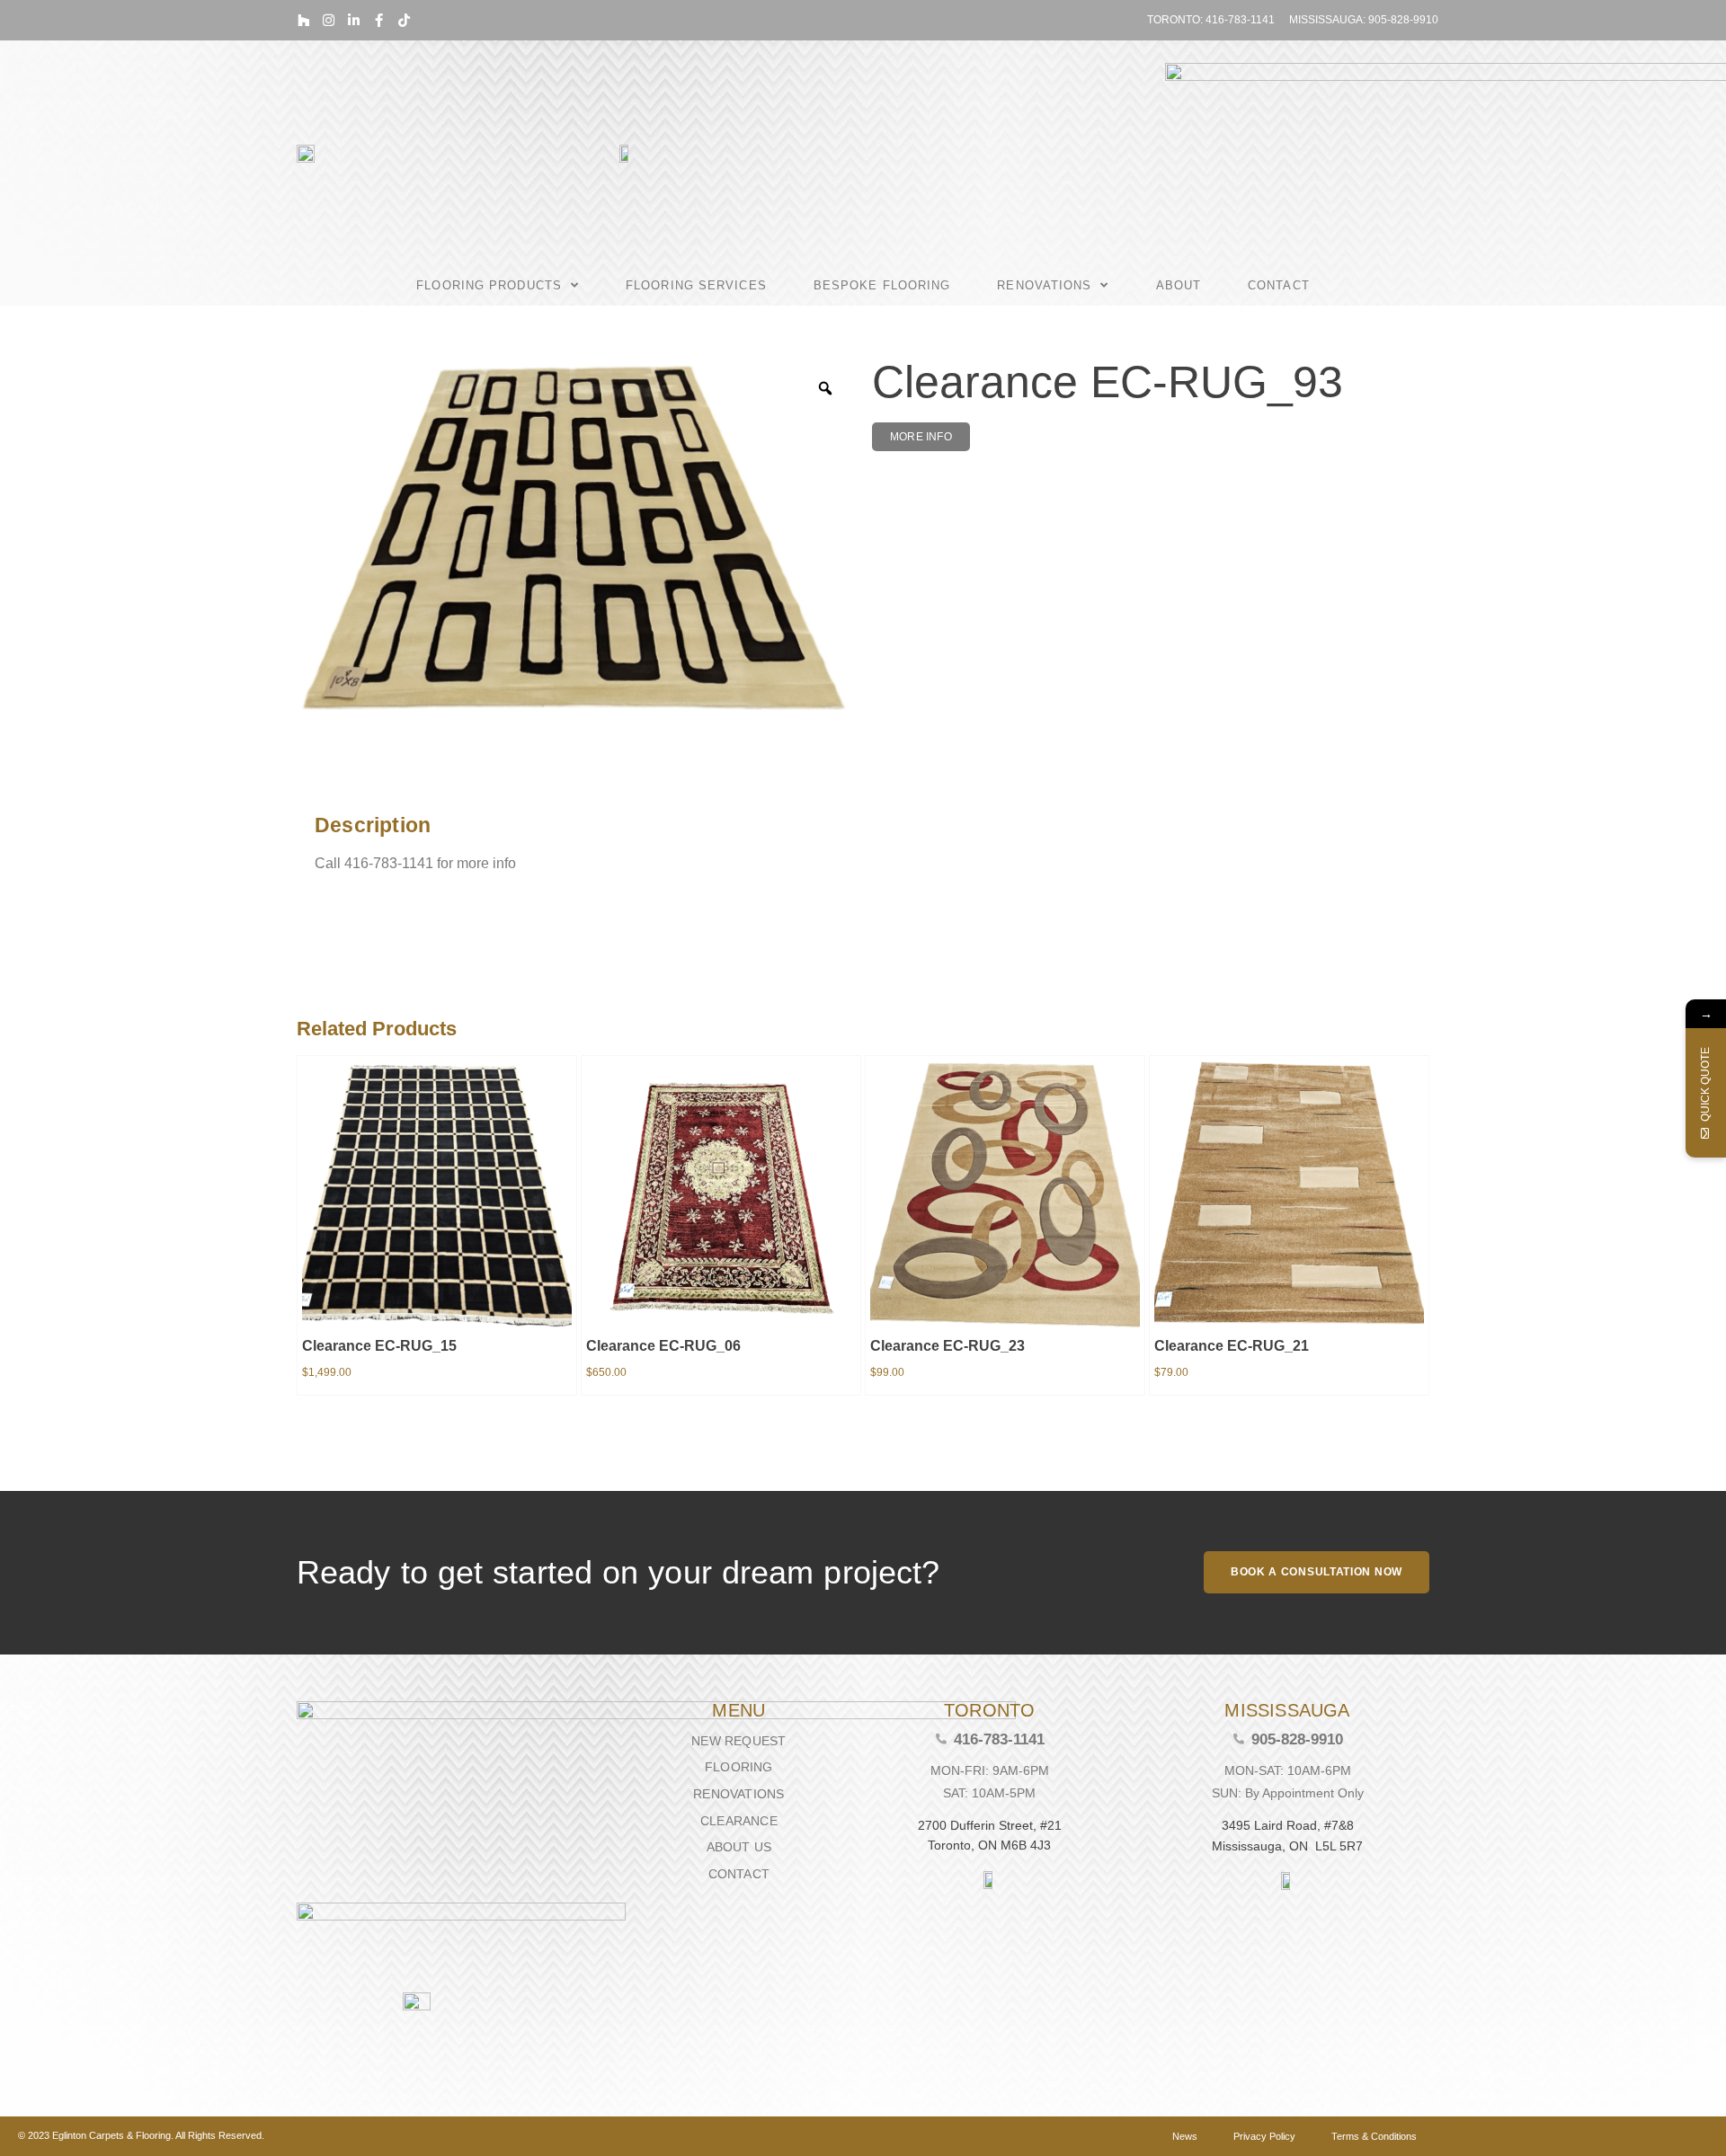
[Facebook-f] (379, 20)
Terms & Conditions (1374, 2136)
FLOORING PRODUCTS (489, 285)
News (1185, 2136)
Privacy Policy (1264, 2136)
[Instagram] (329, 20)
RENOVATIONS (1044, 285)
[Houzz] (303, 20)
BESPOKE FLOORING (882, 285)
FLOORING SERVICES (696, 285)
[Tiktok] (404, 20)
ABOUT (1179, 285)
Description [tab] (310, 779)
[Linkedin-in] (354, 20)
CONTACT (1279, 285)
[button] (921, 437)
